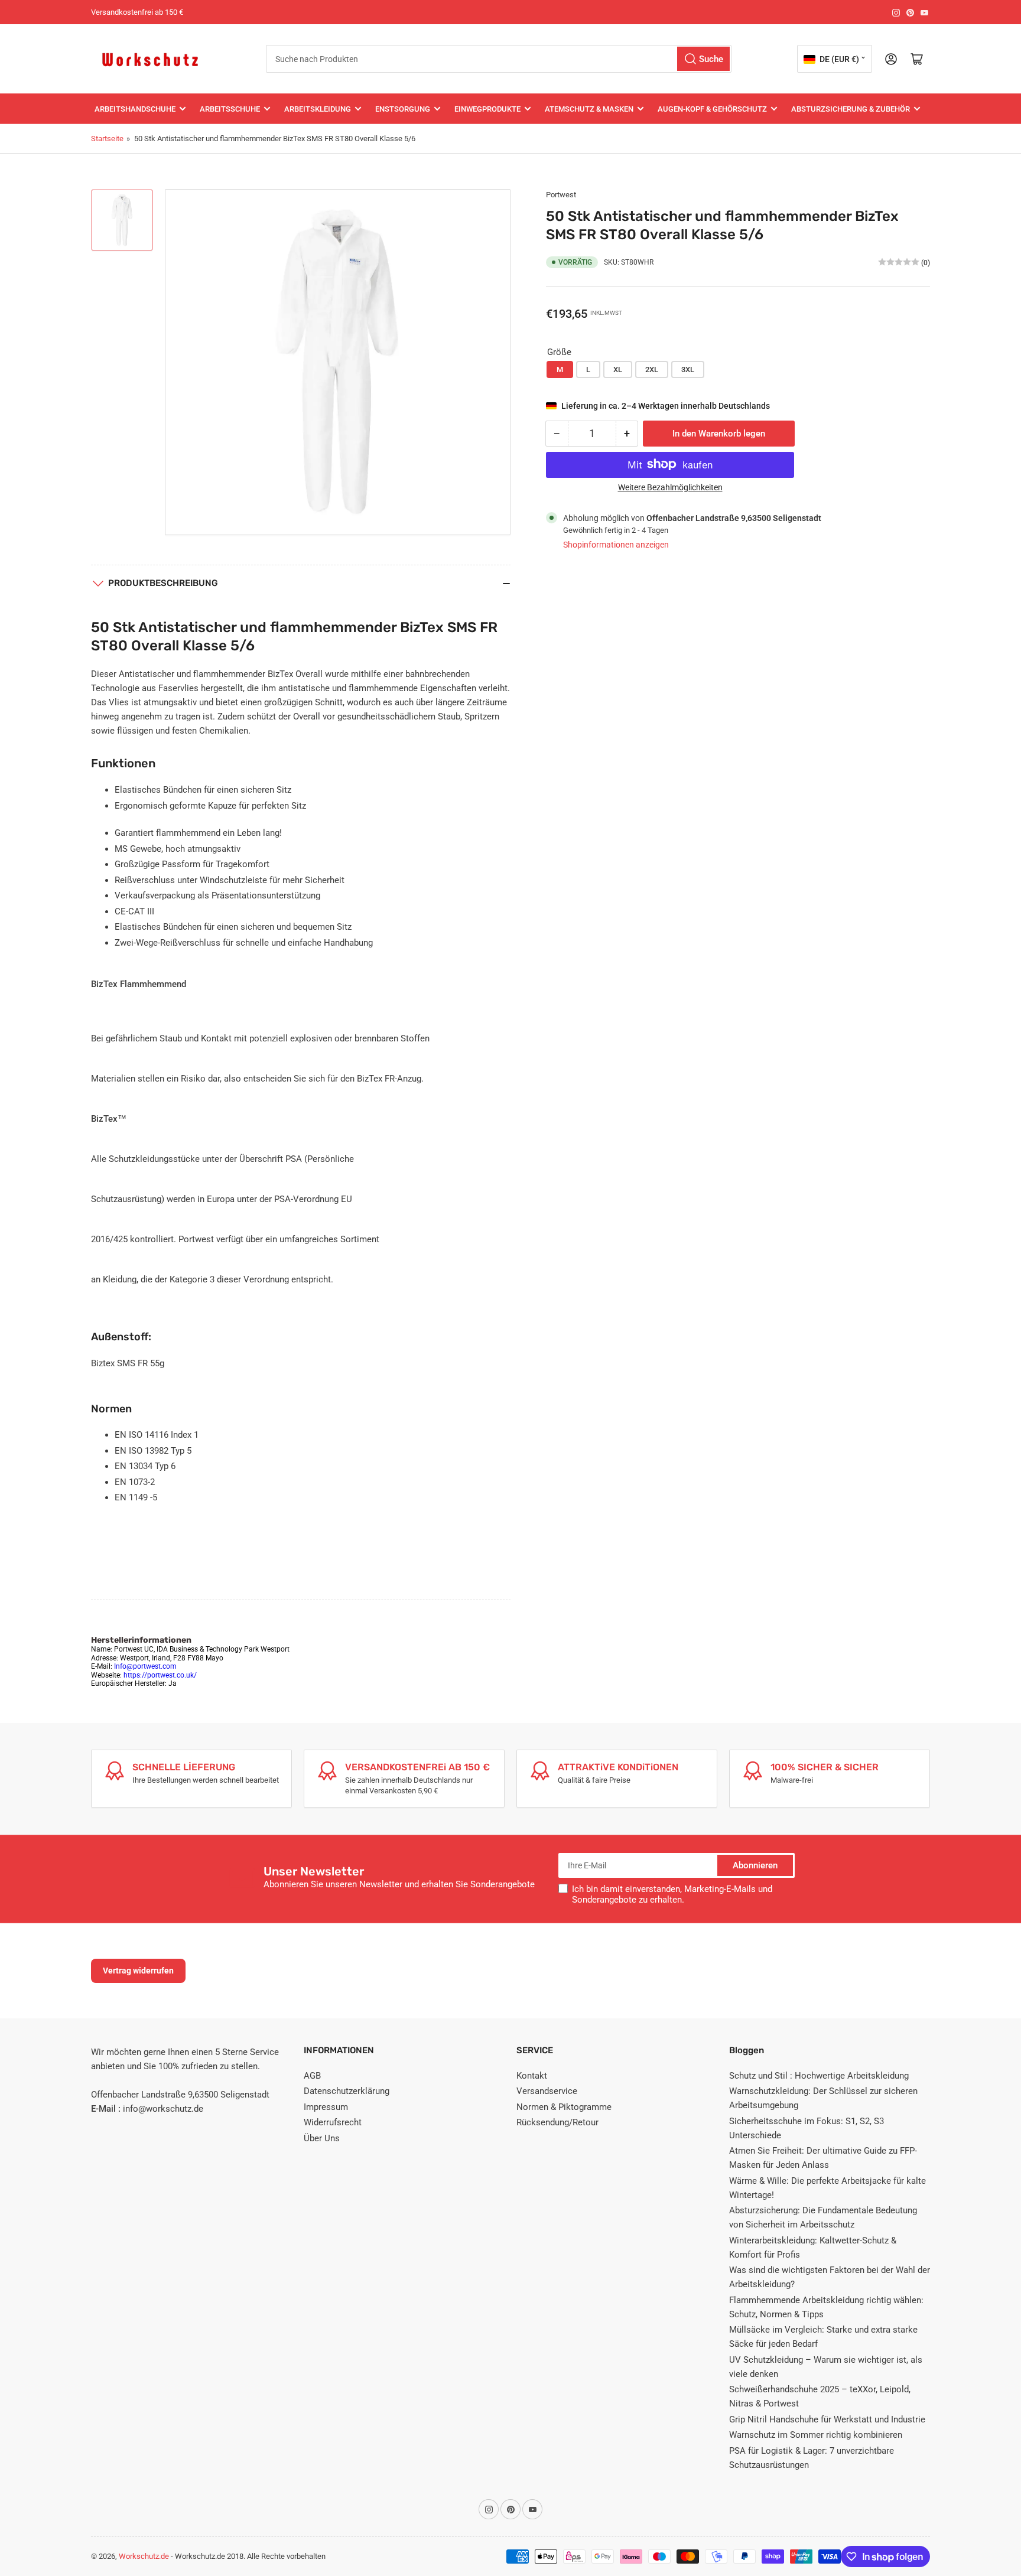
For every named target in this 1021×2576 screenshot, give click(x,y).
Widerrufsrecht (333, 2122)
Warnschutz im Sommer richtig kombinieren (816, 2435)
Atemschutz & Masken (589, 109)
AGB (312, 2076)
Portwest (561, 195)
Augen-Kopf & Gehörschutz (712, 109)
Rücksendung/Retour (557, 2122)
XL (618, 369)
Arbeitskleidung (318, 109)
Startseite (107, 139)
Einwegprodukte (487, 109)
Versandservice (547, 2091)
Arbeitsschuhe (230, 109)
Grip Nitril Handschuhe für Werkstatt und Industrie (827, 2419)
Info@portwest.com (145, 1666)
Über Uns (322, 2138)
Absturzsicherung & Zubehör (851, 109)
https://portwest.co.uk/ (160, 1675)
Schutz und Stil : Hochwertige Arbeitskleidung (819, 2076)
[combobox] (499, 59)
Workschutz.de (144, 2556)
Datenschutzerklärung (347, 2091)
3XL (688, 369)
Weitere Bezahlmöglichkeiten (670, 487)
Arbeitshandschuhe (135, 109)
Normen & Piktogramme (564, 2107)
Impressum (326, 2107)
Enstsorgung (403, 109)
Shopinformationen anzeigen (616, 545)
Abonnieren (755, 1865)
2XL (652, 369)
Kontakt (532, 2076)
